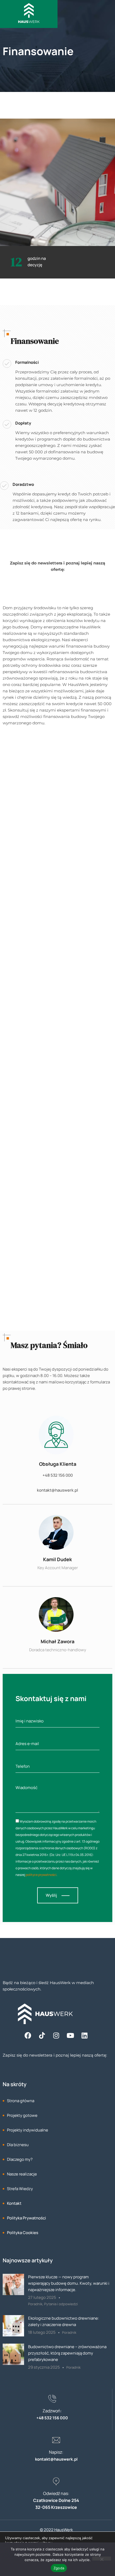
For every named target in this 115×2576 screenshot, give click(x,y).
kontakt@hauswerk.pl (57, 1490)
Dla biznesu (18, 2145)
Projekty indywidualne (28, 2130)
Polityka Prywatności (26, 2218)
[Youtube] (70, 2035)
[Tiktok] (42, 2035)
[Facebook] (28, 2035)
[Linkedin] (85, 2035)
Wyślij (51, 1895)
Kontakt (14, 2203)
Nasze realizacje (22, 2174)
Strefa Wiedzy (20, 2189)
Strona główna (21, 2101)
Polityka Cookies (23, 2233)
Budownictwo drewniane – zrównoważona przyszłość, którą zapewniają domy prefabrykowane (67, 2353)
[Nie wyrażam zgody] (102, 2559)
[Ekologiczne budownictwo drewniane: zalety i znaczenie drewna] (13, 2335)
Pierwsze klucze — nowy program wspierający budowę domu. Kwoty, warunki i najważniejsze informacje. (69, 2283)
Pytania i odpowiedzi (61, 2304)
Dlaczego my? (20, 2159)
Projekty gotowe (22, 2115)
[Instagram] (56, 2035)
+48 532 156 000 (58, 1475)
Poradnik (35, 2304)
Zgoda (59, 2568)
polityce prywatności (41, 1875)
